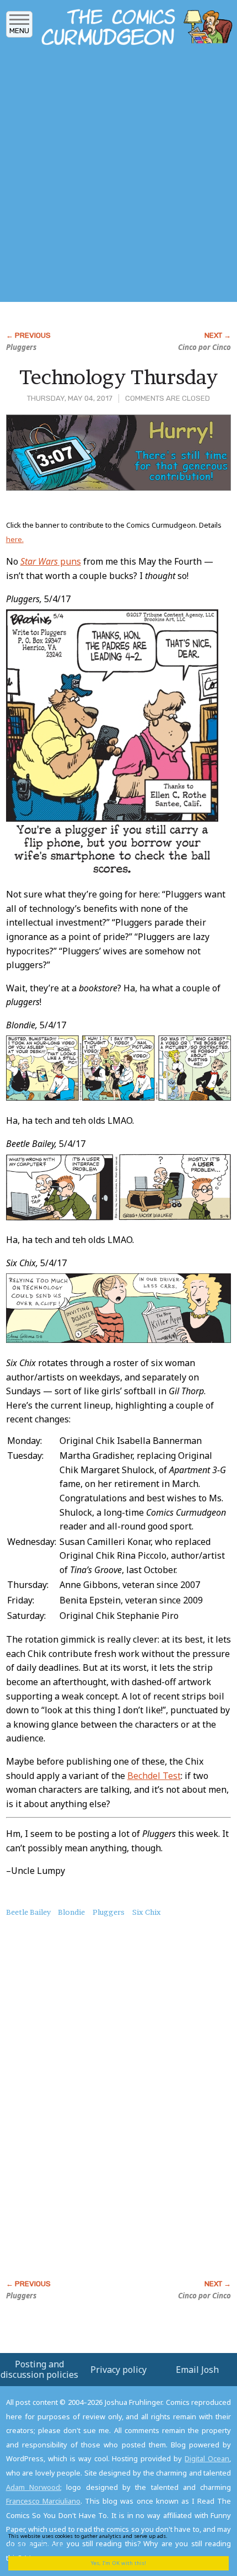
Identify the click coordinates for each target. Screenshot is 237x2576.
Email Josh (197, 2370)
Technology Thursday (118, 377)
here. (15, 539)
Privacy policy (118, 2370)
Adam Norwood (33, 2487)
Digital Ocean (207, 2458)
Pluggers (21, 347)
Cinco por (204, 347)
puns (51, 561)
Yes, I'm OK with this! (118, 2563)
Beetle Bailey (28, 1912)
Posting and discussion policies (39, 2369)
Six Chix (147, 1912)
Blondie (71, 1912)
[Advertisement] (118, 177)
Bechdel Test (154, 1776)
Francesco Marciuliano (43, 2501)
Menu (19, 31)
